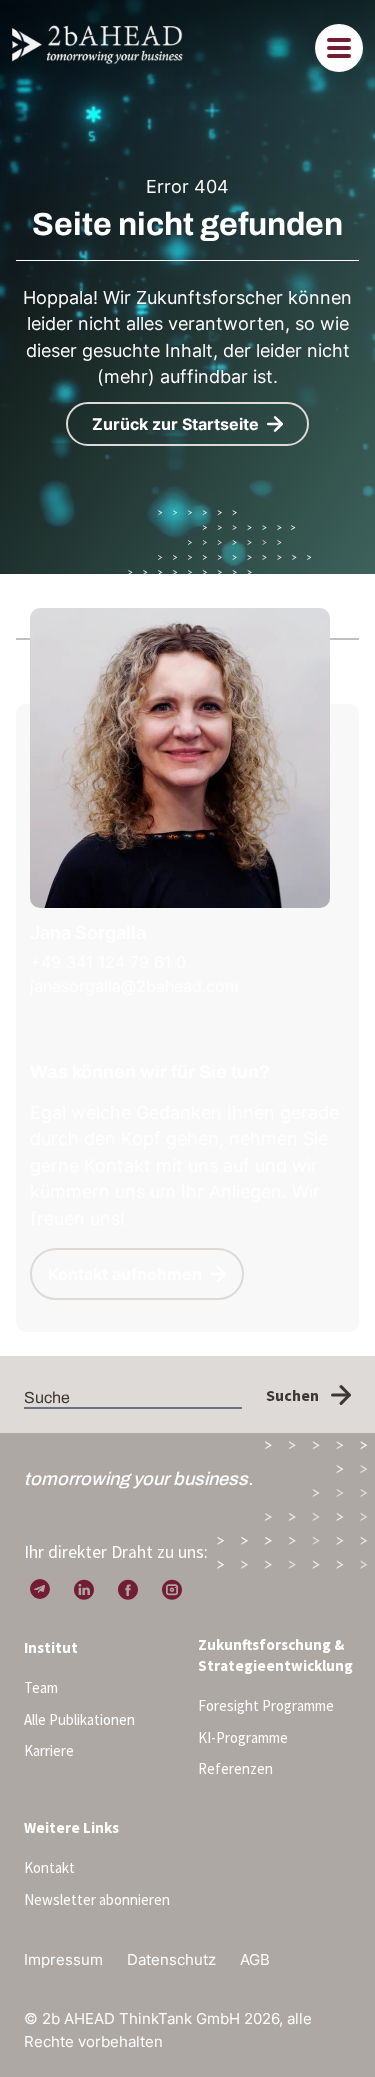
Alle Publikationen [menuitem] (79, 1719)
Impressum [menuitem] (63, 1959)
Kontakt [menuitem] (49, 1867)
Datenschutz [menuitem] (171, 1959)
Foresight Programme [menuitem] (266, 1705)
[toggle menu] (339, 48)
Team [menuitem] (41, 1687)
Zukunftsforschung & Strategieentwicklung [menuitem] (275, 1655)
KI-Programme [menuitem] (243, 1737)
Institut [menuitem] (51, 1647)
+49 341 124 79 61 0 (108, 962)
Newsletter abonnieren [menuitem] (97, 1899)
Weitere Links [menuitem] (71, 1827)
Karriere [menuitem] (49, 1750)
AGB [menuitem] (255, 1959)
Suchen (292, 1395)
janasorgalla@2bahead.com (134, 986)
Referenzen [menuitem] (235, 1768)
